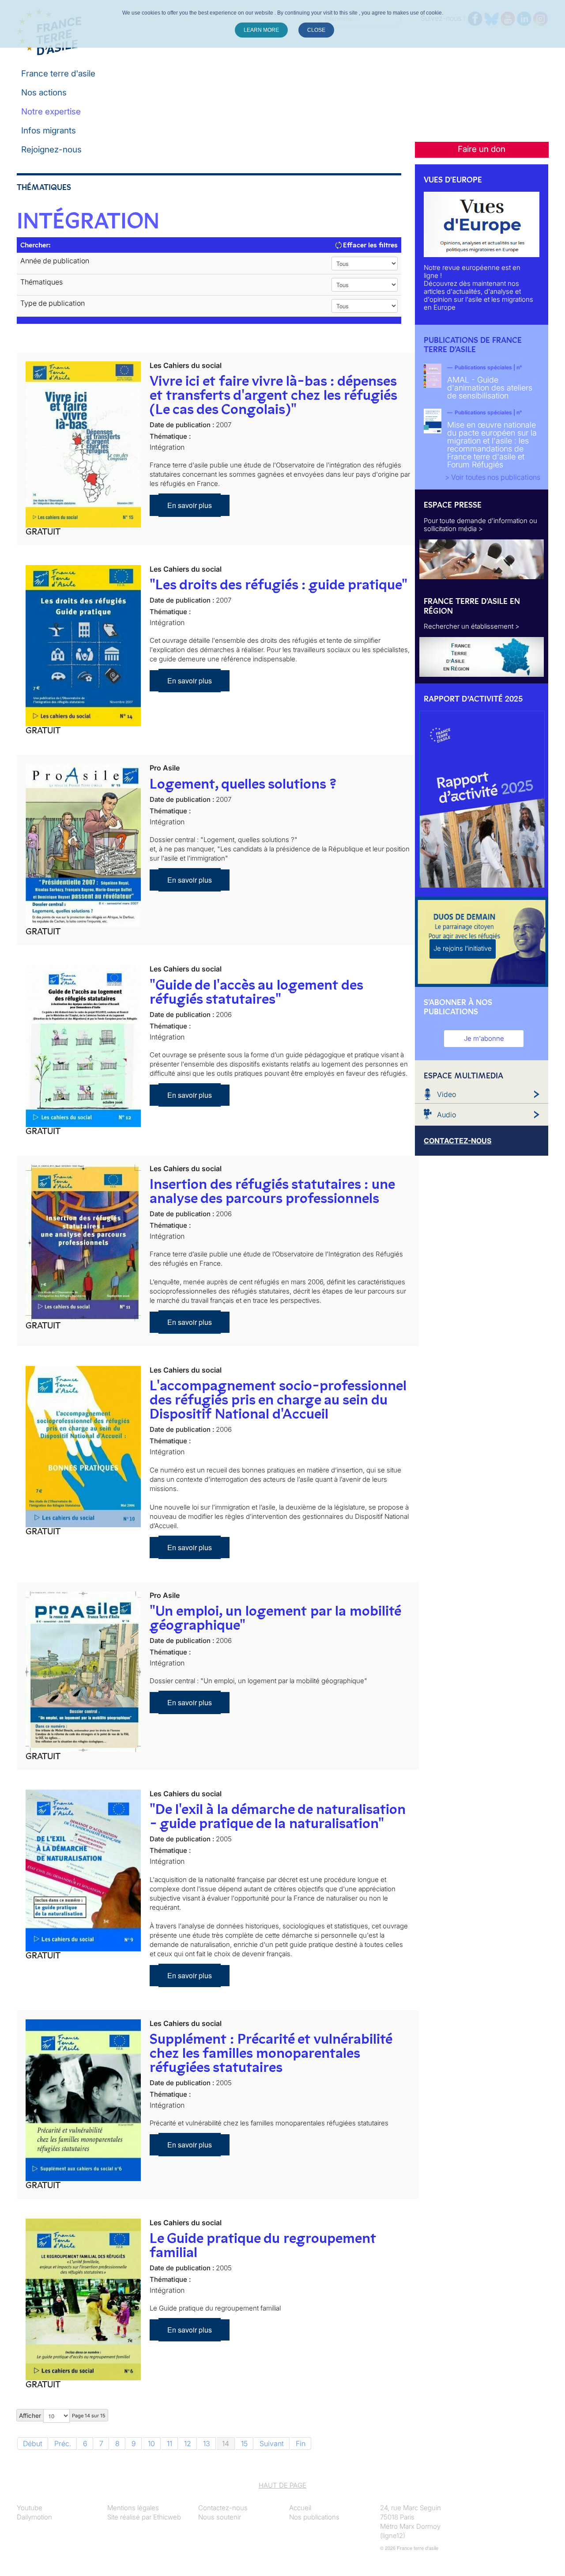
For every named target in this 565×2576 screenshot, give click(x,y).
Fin (301, 2443)
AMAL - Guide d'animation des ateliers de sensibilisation (490, 388)
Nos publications (314, 2517)
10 (151, 2443)
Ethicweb (167, 2517)
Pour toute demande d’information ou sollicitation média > (480, 525)
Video (446, 1094)
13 (207, 2443)
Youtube (30, 2508)
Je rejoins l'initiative (463, 948)
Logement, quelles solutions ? (243, 784)
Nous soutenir (220, 2517)
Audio (446, 1115)
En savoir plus (190, 505)
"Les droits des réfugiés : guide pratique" (279, 584)
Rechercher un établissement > (472, 626)
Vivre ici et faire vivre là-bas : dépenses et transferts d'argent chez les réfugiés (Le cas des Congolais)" (273, 395)
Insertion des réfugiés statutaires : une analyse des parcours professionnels (272, 1191)
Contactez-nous (223, 2508)
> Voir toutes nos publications (493, 477)
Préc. (63, 2443)
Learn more (261, 30)
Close (316, 30)
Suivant (272, 2443)
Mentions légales (133, 2508)
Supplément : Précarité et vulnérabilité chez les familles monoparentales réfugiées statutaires (271, 2053)
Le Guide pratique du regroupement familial (263, 2245)
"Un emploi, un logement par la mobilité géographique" (275, 1618)
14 (226, 2443)
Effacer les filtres (369, 245)
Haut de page (282, 2485)
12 (188, 2443)
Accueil (300, 2508)
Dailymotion (34, 2517)
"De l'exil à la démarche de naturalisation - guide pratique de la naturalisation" (278, 1816)
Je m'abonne (484, 1038)
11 (169, 2443)
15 (244, 2443)
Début (33, 2443)
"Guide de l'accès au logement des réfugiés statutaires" (256, 992)
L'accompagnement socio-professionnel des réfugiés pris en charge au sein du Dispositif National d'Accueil (278, 1400)
